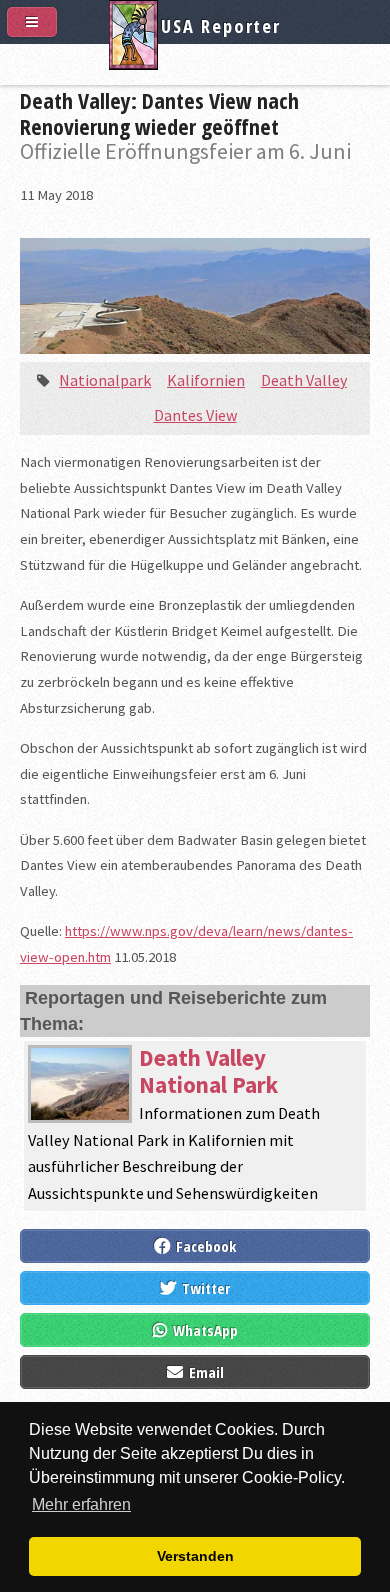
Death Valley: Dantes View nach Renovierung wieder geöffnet (159, 113)
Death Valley (304, 380)
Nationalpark (105, 380)
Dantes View (195, 415)
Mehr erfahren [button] (81, 1504)
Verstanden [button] (195, 1556)
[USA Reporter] (195, 62)
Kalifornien (206, 380)
